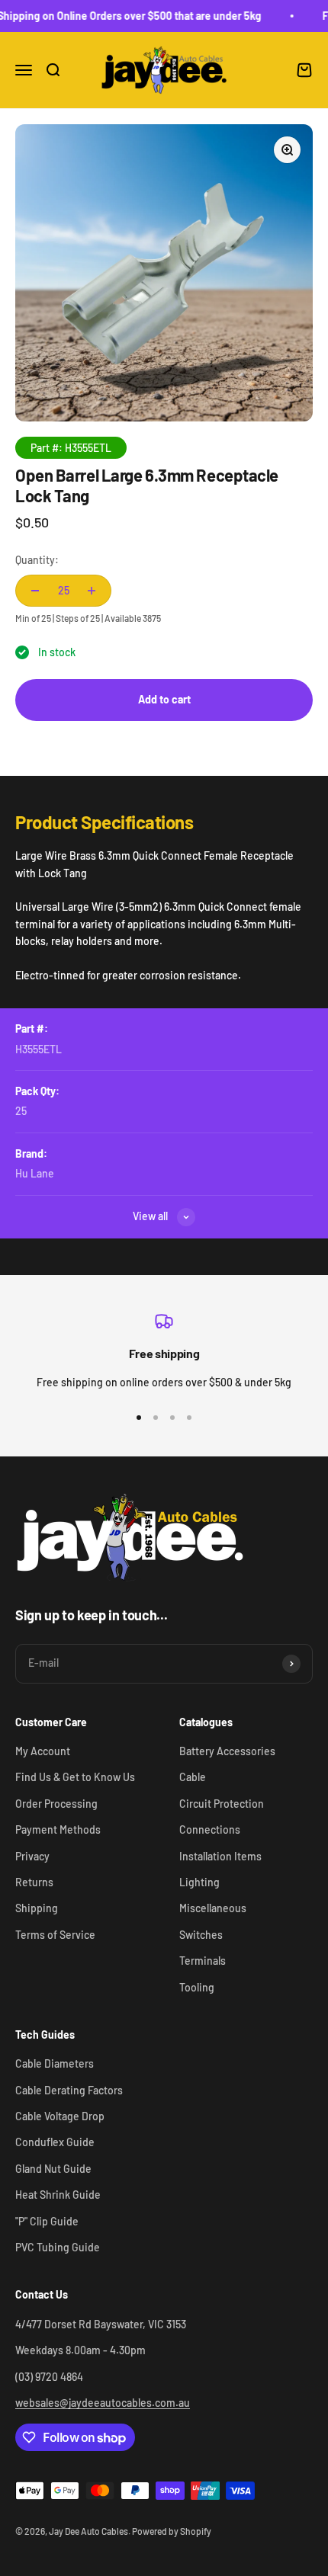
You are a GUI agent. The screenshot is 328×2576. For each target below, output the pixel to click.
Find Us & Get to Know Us (75, 1777)
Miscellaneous (213, 1908)
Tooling (197, 1987)
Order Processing (56, 1804)
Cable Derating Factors (69, 2090)
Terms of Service (55, 1935)
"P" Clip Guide (47, 2221)
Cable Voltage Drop (60, 2116)
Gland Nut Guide (53, 2169)
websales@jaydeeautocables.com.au (103, 2403)
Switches (201, 1935)
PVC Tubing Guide (58, 2247)
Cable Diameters (55, 2063)
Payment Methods (58, 1829)
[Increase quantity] (92, 591)
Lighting (199, 1882)
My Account (43, 1751)
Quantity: (37, 560)
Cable (193, 1777)
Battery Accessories (227, 1751)
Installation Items (220, 1856)
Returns (34, 1882)
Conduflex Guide (55, 2142)
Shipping (37, 1908)
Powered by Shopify (172, 2531)
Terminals (203, 1961)
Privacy (32, 1856)
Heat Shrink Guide (58, 2195)
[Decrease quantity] (35, 591)
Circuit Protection (222, 1804)
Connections (210, 1829)
